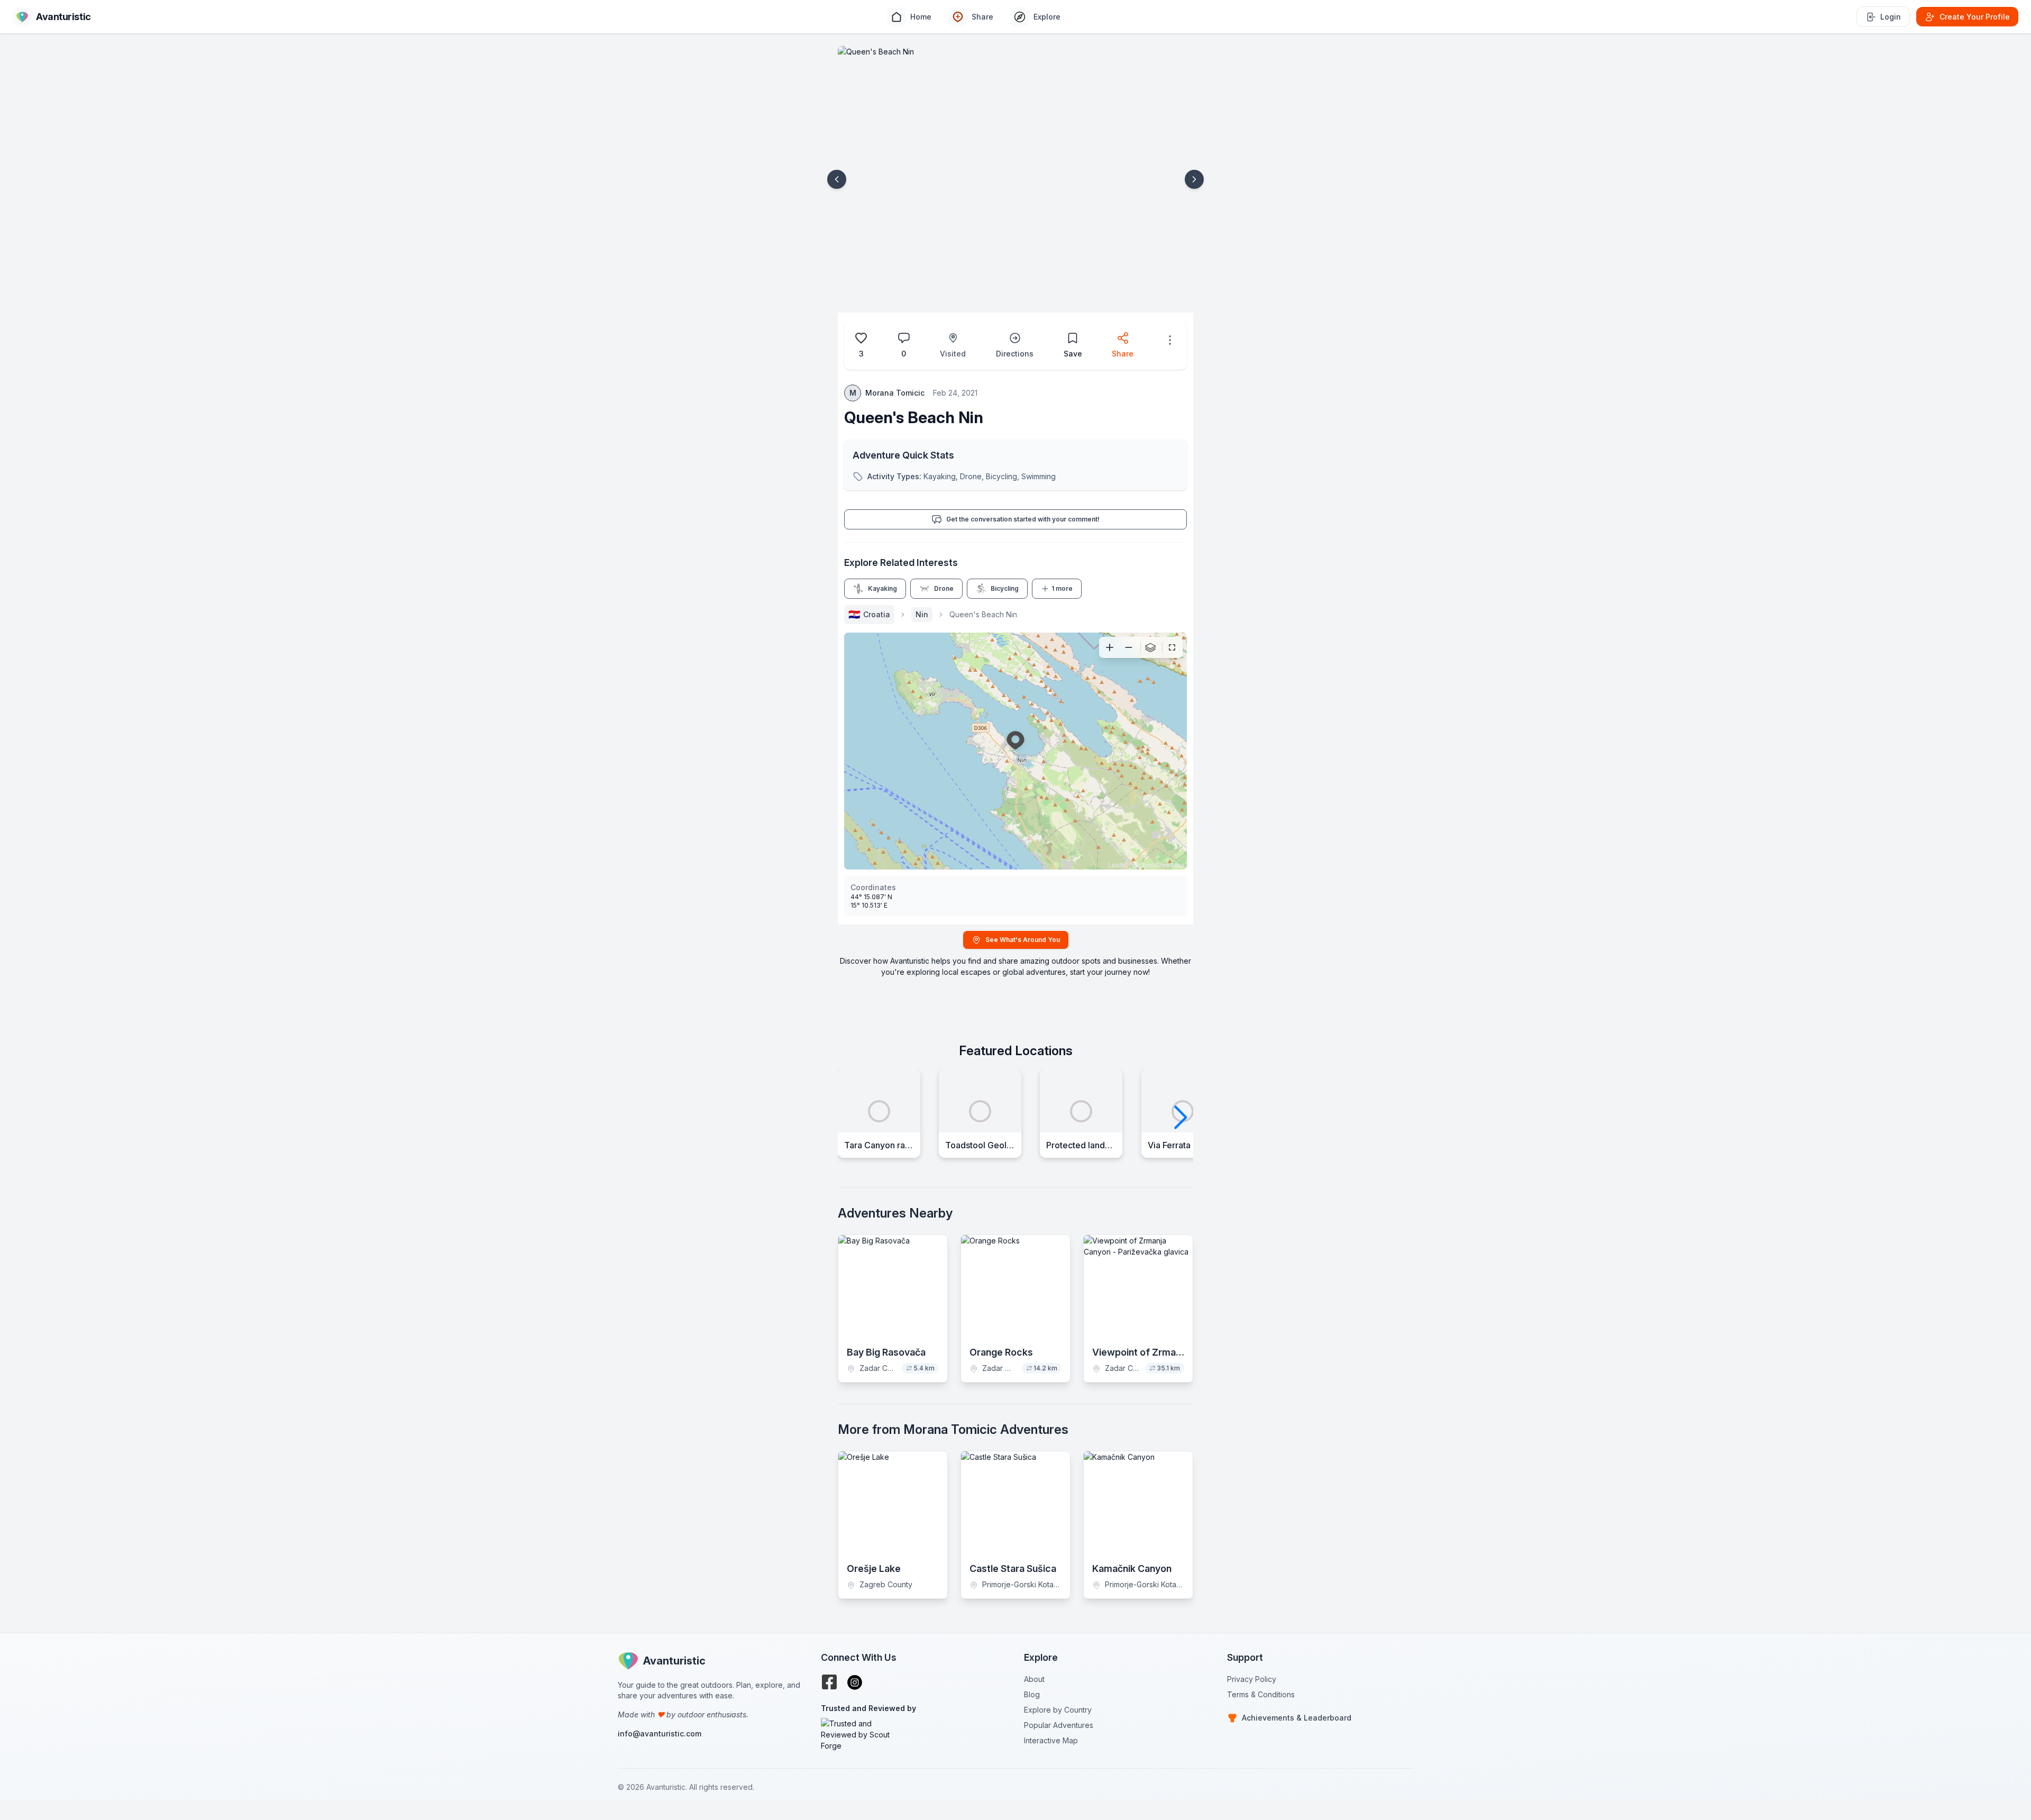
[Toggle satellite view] (1150, 647)
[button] (837, 179)
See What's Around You (1023, 940)
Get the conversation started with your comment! (1023, 519)
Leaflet (1118, 865)
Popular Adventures (1059, 1725)
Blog (1032, 1694)
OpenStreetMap (1161, 865)
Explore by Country (1058, 1710)
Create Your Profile (1975, 17)
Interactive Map (1051, 1740)
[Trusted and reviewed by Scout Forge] (914, 1735)
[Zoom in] (1110, 647)
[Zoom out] (1129, 647)
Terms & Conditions (1261, 1694)
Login (1891, 17)
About (1034, 1679)
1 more (1062, 588)
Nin (922, 614)
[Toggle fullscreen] (1172, 647)
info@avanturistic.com (660, 1734)
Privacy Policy (1252, 1679)
